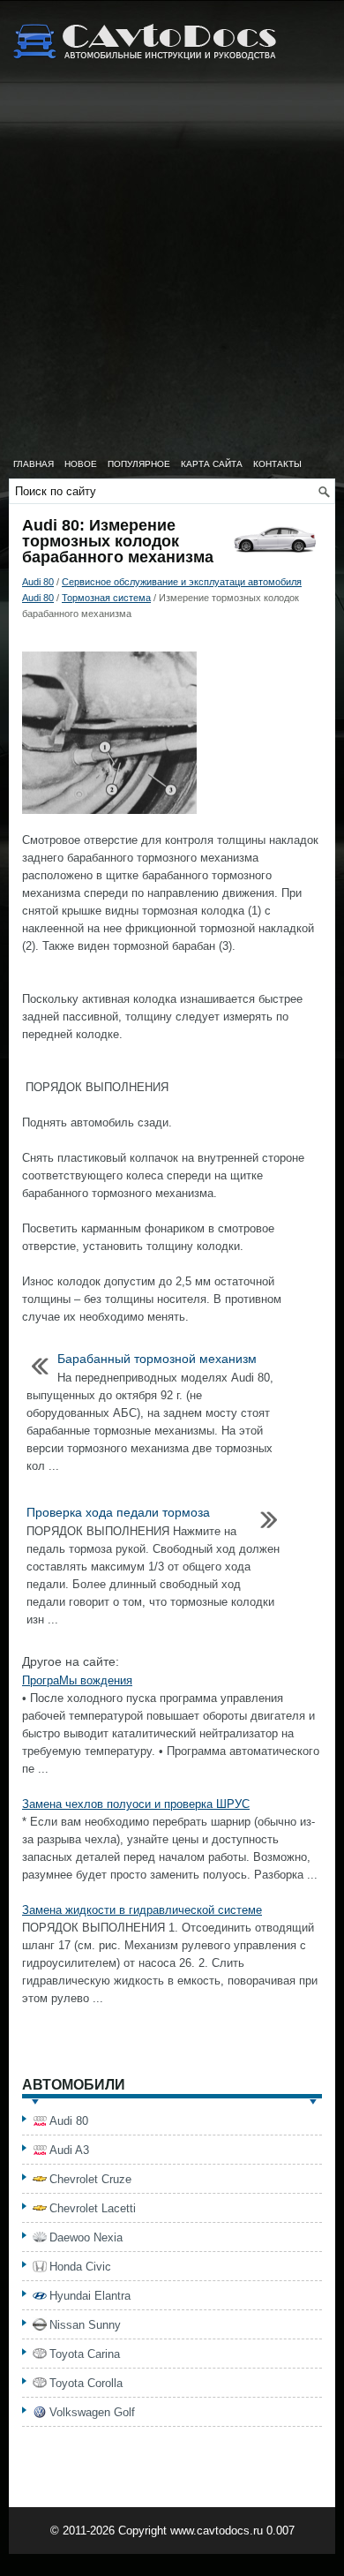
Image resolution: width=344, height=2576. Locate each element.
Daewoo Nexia (86, 2237)
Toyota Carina (85, 2354)
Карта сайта (212, 464)
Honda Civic (80, 2267)
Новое (81, 464)
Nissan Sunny (85, 2325)
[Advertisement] (172, 269)
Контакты (277, 464)
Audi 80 (38, 582)
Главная (34, 464)
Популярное (139, 464)
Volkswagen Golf (92, 2412)
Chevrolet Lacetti (93, 2208)
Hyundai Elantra (90, 2296)
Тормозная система (106, 598)
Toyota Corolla (86, 2383)
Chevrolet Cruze (90, 2179)
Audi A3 (69, 2150)
